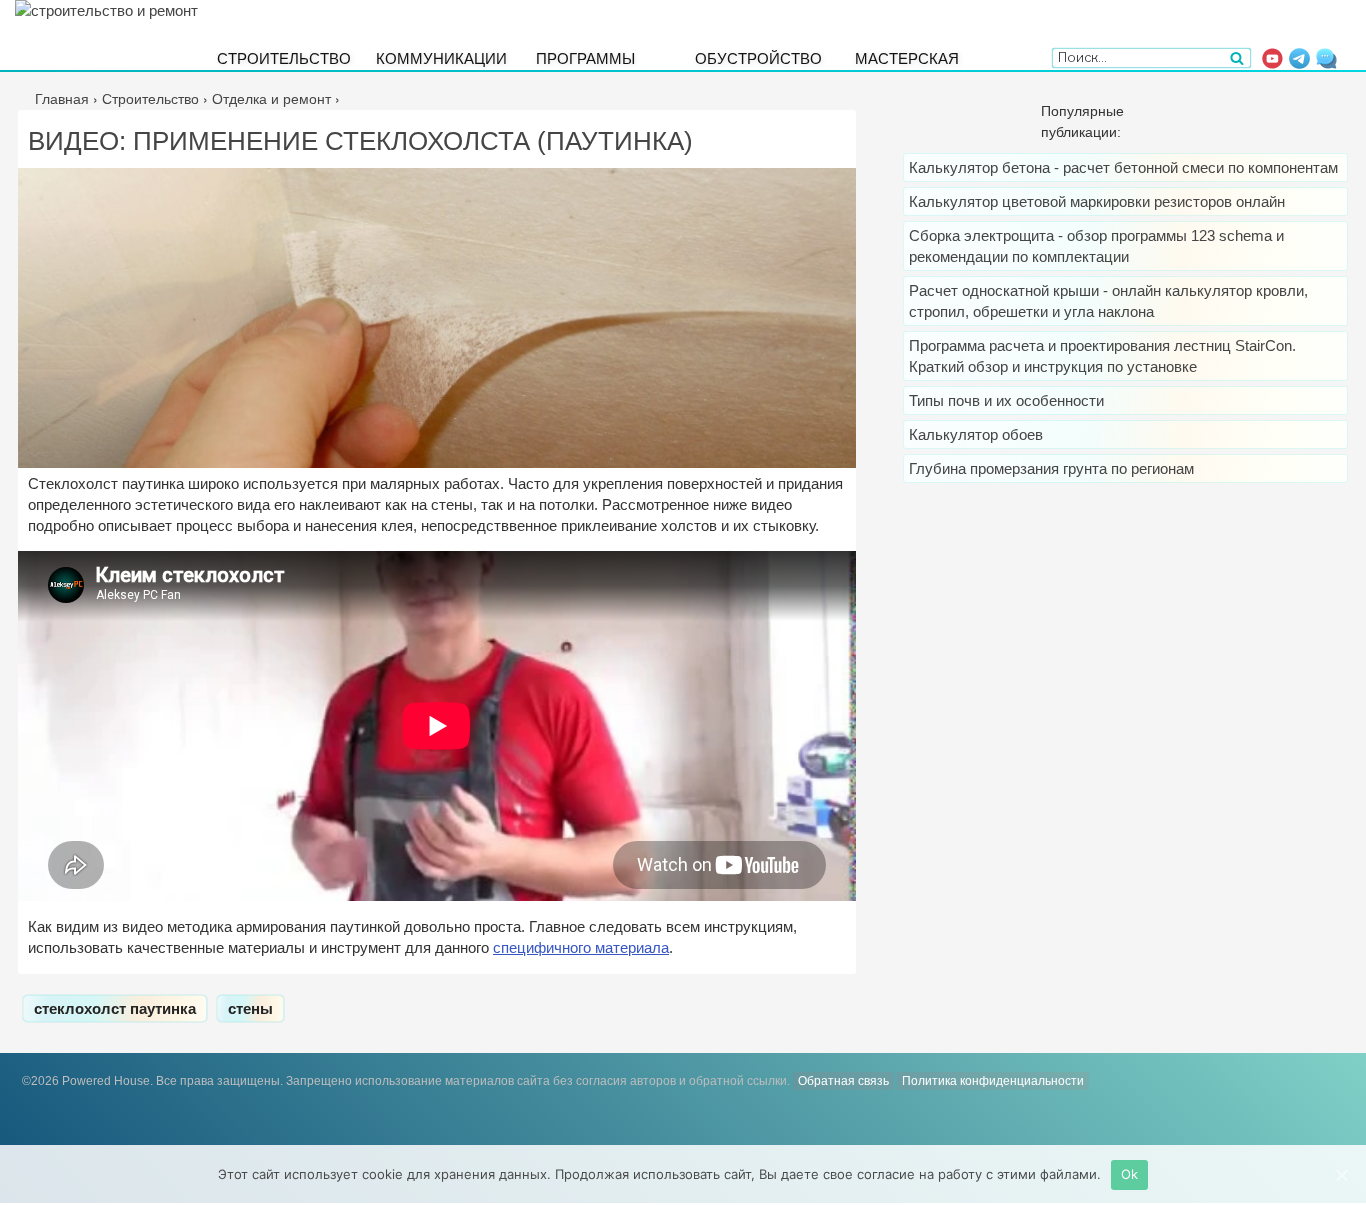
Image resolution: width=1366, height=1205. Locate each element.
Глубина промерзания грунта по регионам (1051, 468)
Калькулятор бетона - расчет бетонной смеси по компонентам (1123, 167)
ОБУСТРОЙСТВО (758, 57)
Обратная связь (843, 1081)
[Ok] (1341, 1175)
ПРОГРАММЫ (585, 57)
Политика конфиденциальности (993, 1081)
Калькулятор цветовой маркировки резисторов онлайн (1097, 201)
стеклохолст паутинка (115, 1008)
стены (250, 1008)
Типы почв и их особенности (1006, 400)
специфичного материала (581, 947)
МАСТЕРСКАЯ (907, 57)
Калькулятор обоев (976, 434)
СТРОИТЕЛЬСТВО (284, 57)
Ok (1130, 1174)
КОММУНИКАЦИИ (441, 57)
